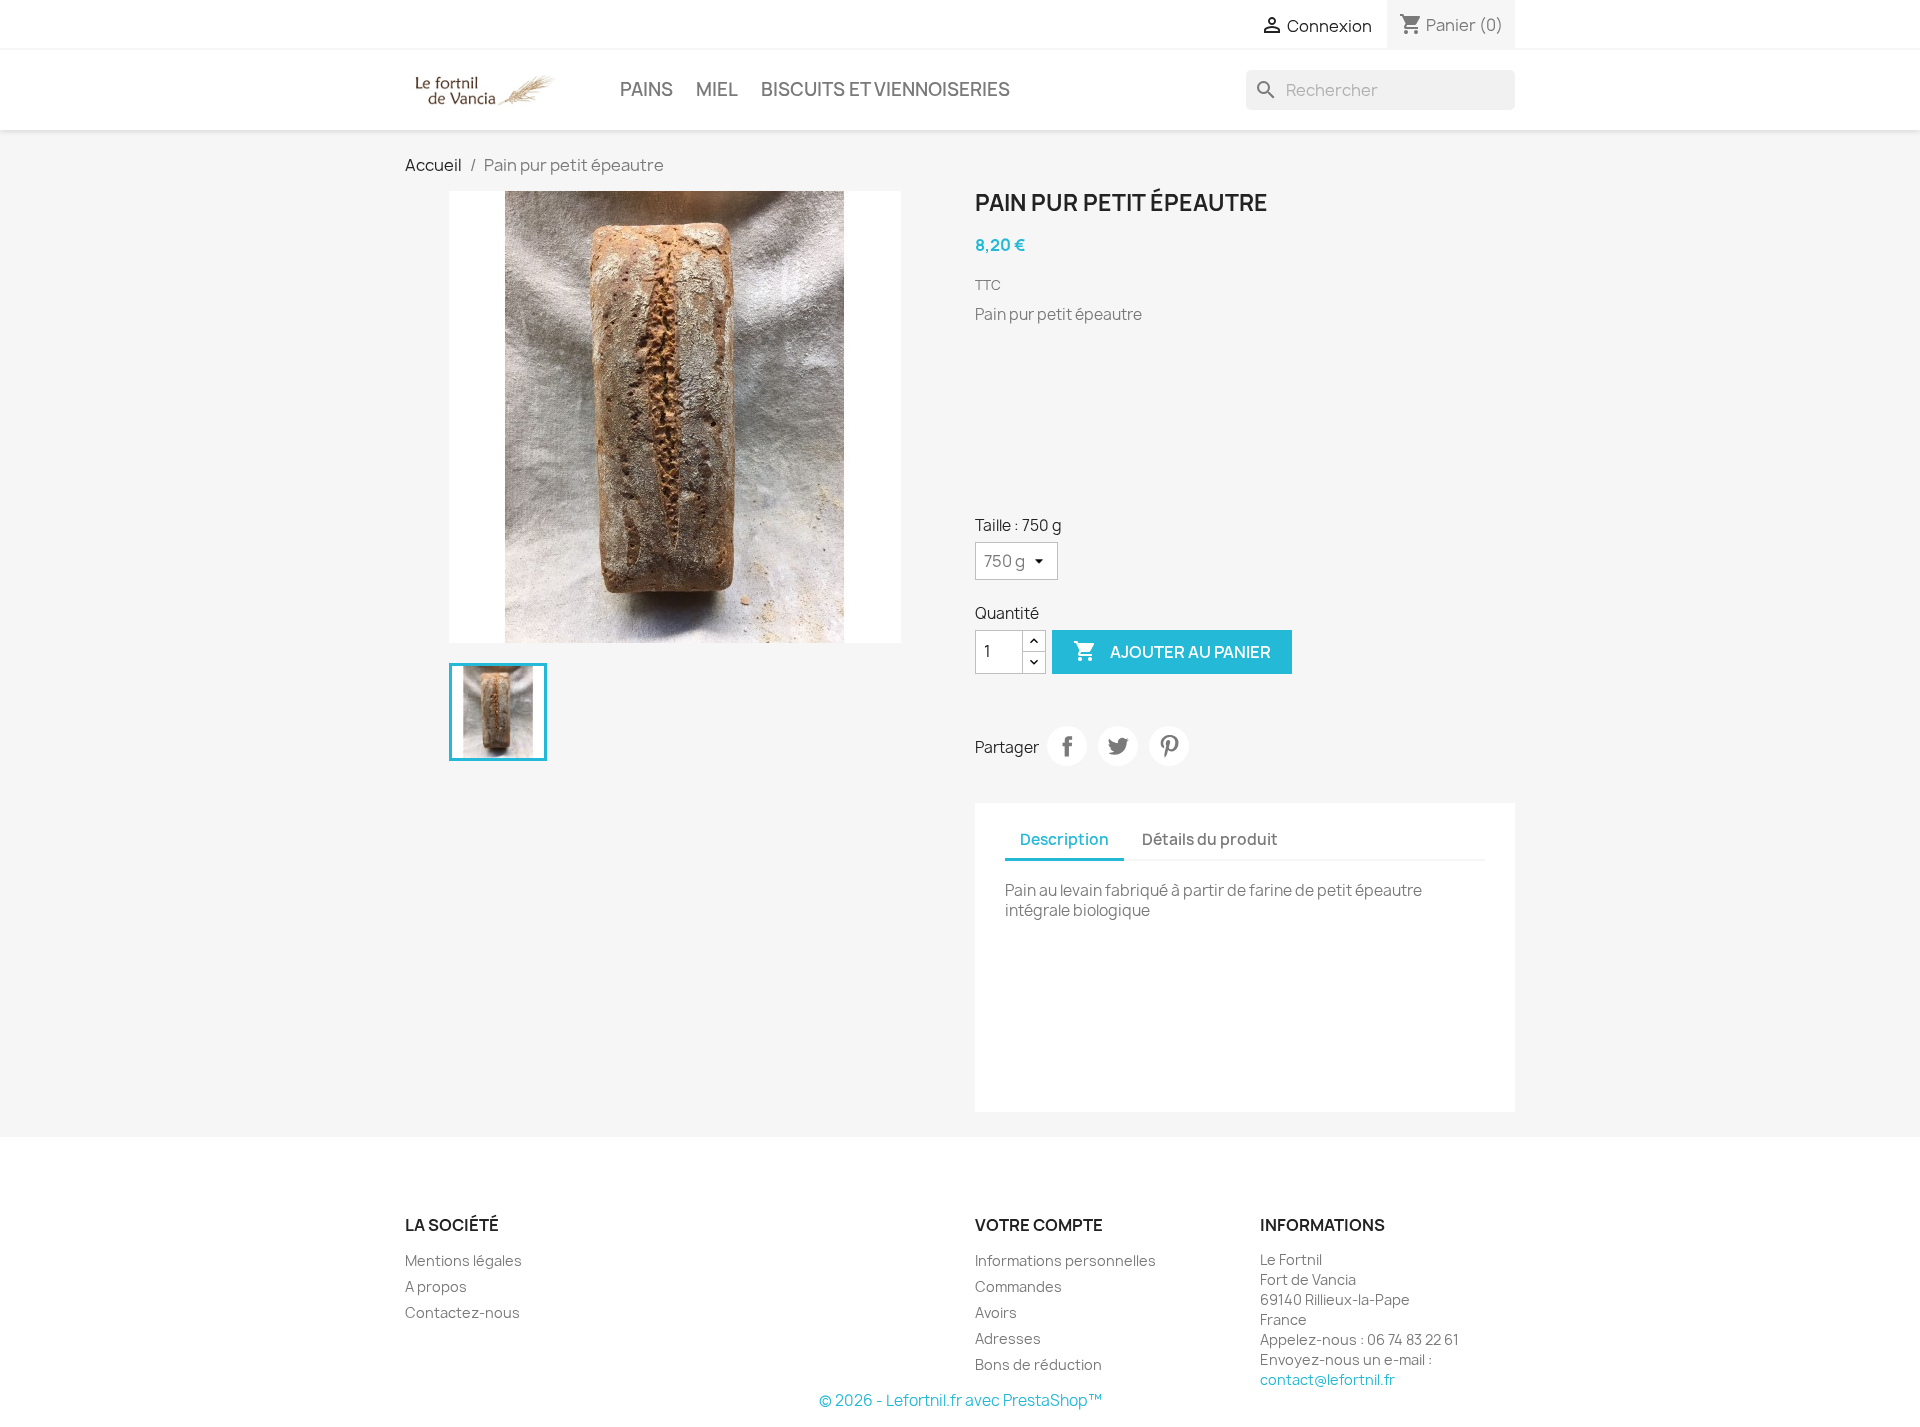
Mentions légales (463, 1260)
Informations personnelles (1065, 1260)
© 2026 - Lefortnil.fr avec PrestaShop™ (960, 1400)
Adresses (1008, 1338)
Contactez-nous (462, 1312)
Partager (1067, 746)
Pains (646, 89)
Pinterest (1169, 746)
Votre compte (1039, 1225)
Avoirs (996, 1312)
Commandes (1018, 1286)
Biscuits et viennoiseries (885, 89)
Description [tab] (1064, 839)
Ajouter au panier (1172, 651)
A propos (436, 1286)
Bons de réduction (1038, 1364)
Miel (717, 89)
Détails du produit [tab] (1210, 839)
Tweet (1118, 746)
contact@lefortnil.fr (1327, 1379)
